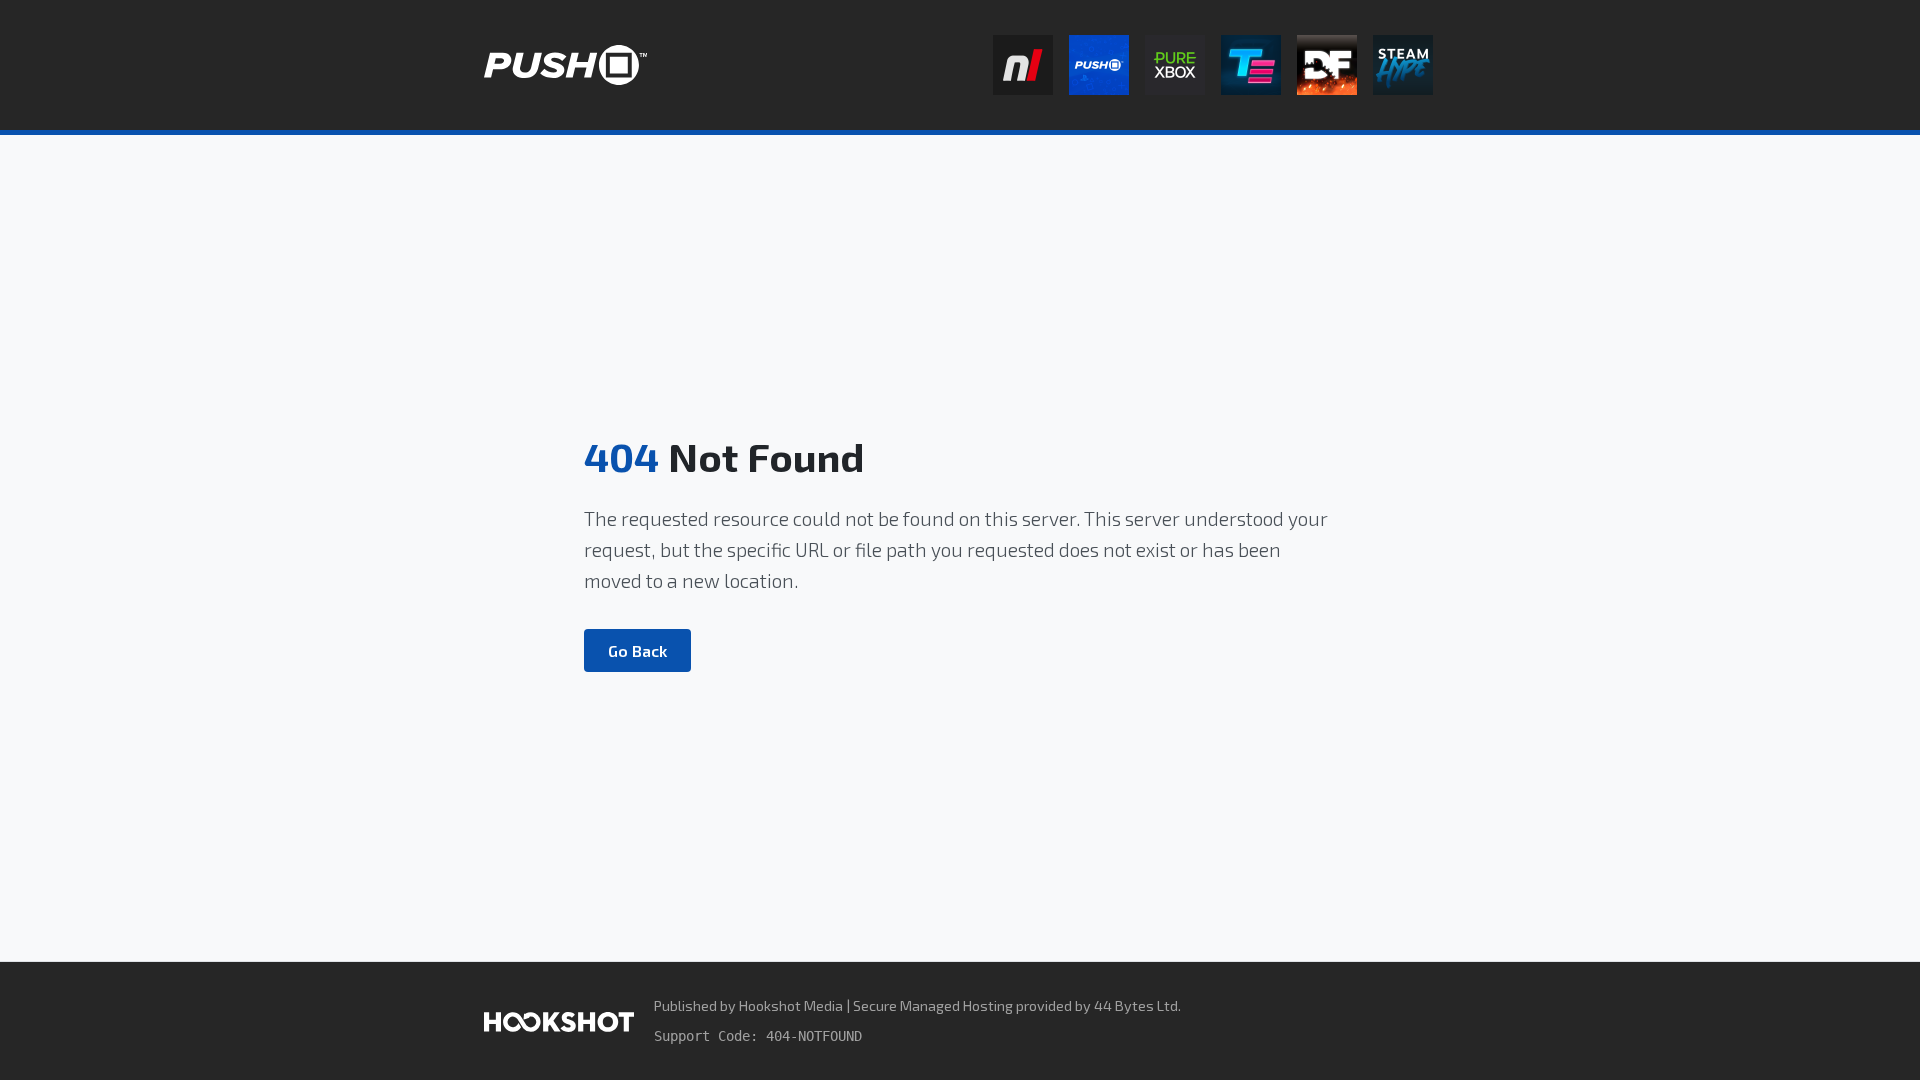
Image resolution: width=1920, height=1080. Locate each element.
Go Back (637, 650)
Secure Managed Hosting (933, 1005)
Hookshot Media (791, 1005)
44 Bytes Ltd (1136, 1005)
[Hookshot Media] (559, 1020)
